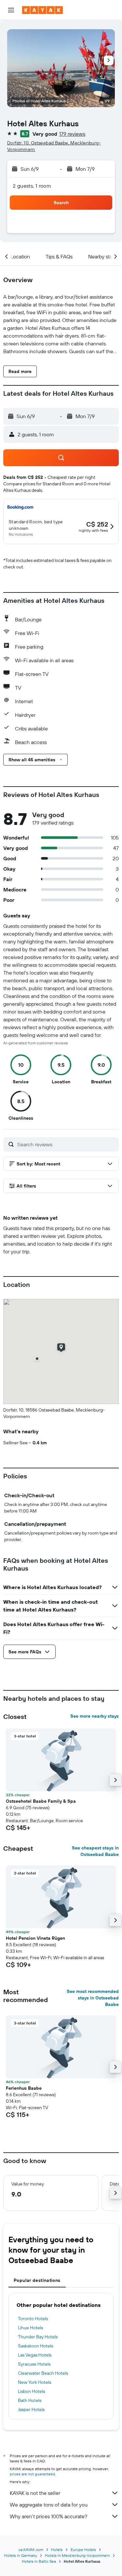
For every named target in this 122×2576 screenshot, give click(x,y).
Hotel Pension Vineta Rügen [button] (35, 1938)
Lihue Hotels (30, 2328)
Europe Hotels (83, 2550)
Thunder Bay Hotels (38, 2337)
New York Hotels (34, 2382)
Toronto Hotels (33, 2319)
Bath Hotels (30, 2400)
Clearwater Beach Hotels (43, 2373)
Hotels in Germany (21, 2555)
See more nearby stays (95, 1716)
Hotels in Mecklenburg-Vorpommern (77, 2555)
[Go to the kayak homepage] (42, 10)
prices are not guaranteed (32, 2474)
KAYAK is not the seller (35, 2493)
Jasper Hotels (31, 2409)
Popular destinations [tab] (37, 2280)
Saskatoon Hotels (35, 2346)
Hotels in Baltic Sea (39, 2561)
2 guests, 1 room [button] (32, 186)
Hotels (57, 2550)
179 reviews (72, 134)
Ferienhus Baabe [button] (24, 2088)
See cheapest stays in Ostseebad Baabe (95, 1851)
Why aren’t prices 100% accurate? (48, 2516)
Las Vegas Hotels (35, 2355)
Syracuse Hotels (34, 2364)
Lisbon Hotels (31, 2391)
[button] (11, 10)
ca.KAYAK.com (31, 2550)
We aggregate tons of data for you (49, 2505)
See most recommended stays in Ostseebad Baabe (93, 1998)
